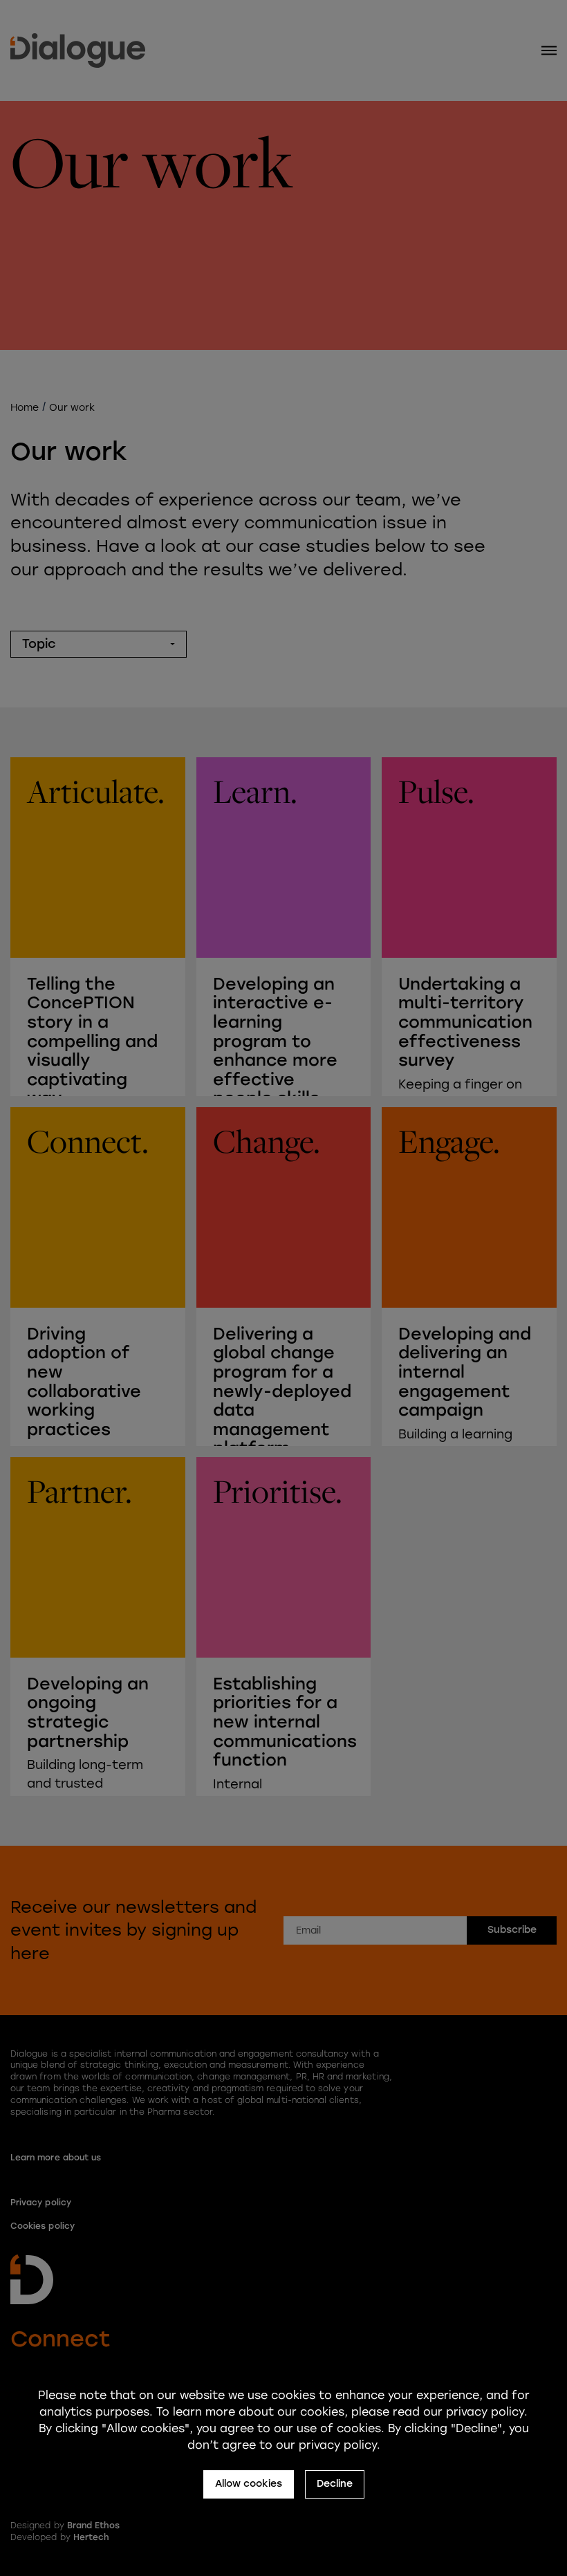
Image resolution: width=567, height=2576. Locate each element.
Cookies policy (43, 2226)
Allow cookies (249, 2484)
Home (25, 408)
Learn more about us (56, 2158)
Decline (335, 2484)
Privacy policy (41, 2203)
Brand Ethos (94, 2526)
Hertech (91, 2537)
